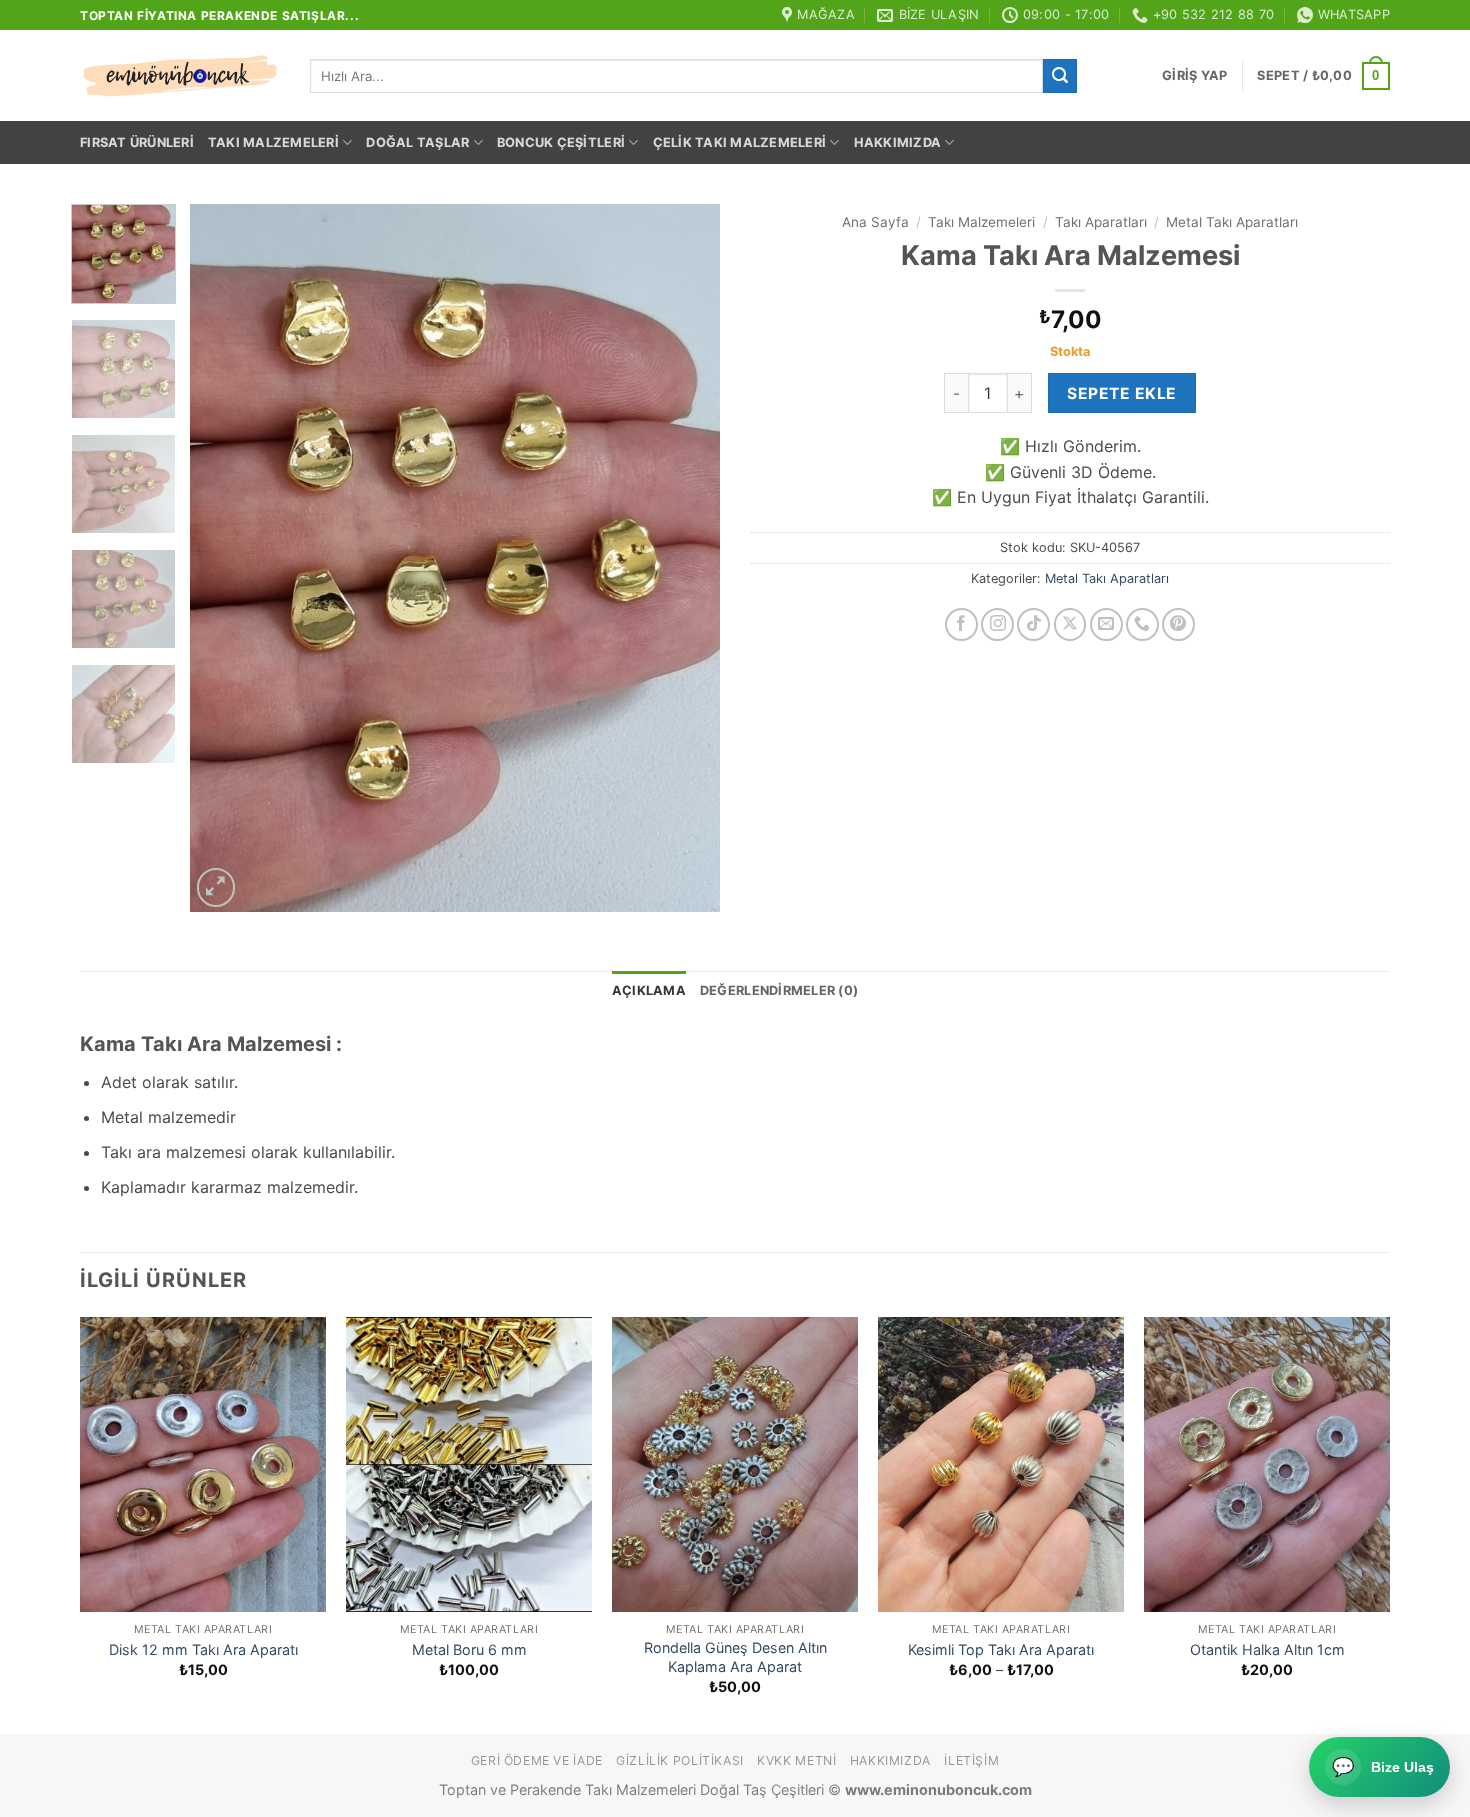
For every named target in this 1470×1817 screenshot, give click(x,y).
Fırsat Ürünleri (137, 142)
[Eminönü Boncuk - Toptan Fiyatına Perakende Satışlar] (180, 76)
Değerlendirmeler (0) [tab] (779, 990)
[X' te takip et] (1070, 624)
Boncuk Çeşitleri (561, 142)
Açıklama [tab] (649, 990)
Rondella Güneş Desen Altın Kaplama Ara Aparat (735, 1657)
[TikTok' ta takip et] (1033, 624)
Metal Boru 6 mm (469, 1649)
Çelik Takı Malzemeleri (740, 142)
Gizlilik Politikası (680, 1760)
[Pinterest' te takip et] (1178, 624)
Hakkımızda (898, 142)
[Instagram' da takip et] (997, 624)
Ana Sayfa (875, 222)
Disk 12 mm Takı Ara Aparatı (203, 1649)
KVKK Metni (796, 1760)
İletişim (971, 1760)
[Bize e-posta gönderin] (1106, 624)
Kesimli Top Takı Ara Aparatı (1001, 1649)
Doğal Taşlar (417, 142)
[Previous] (226, 557)
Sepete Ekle (1121, 393)
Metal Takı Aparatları (1232, 222)
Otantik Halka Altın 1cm (1267, 1649)
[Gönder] (1060, 76)
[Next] (684, 557)
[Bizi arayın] (1142, 624)
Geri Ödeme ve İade (537, 1760)
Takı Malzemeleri (273, 142)
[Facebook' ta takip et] (961, 624)
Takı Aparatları (1101, 222)
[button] (1194, 76)
